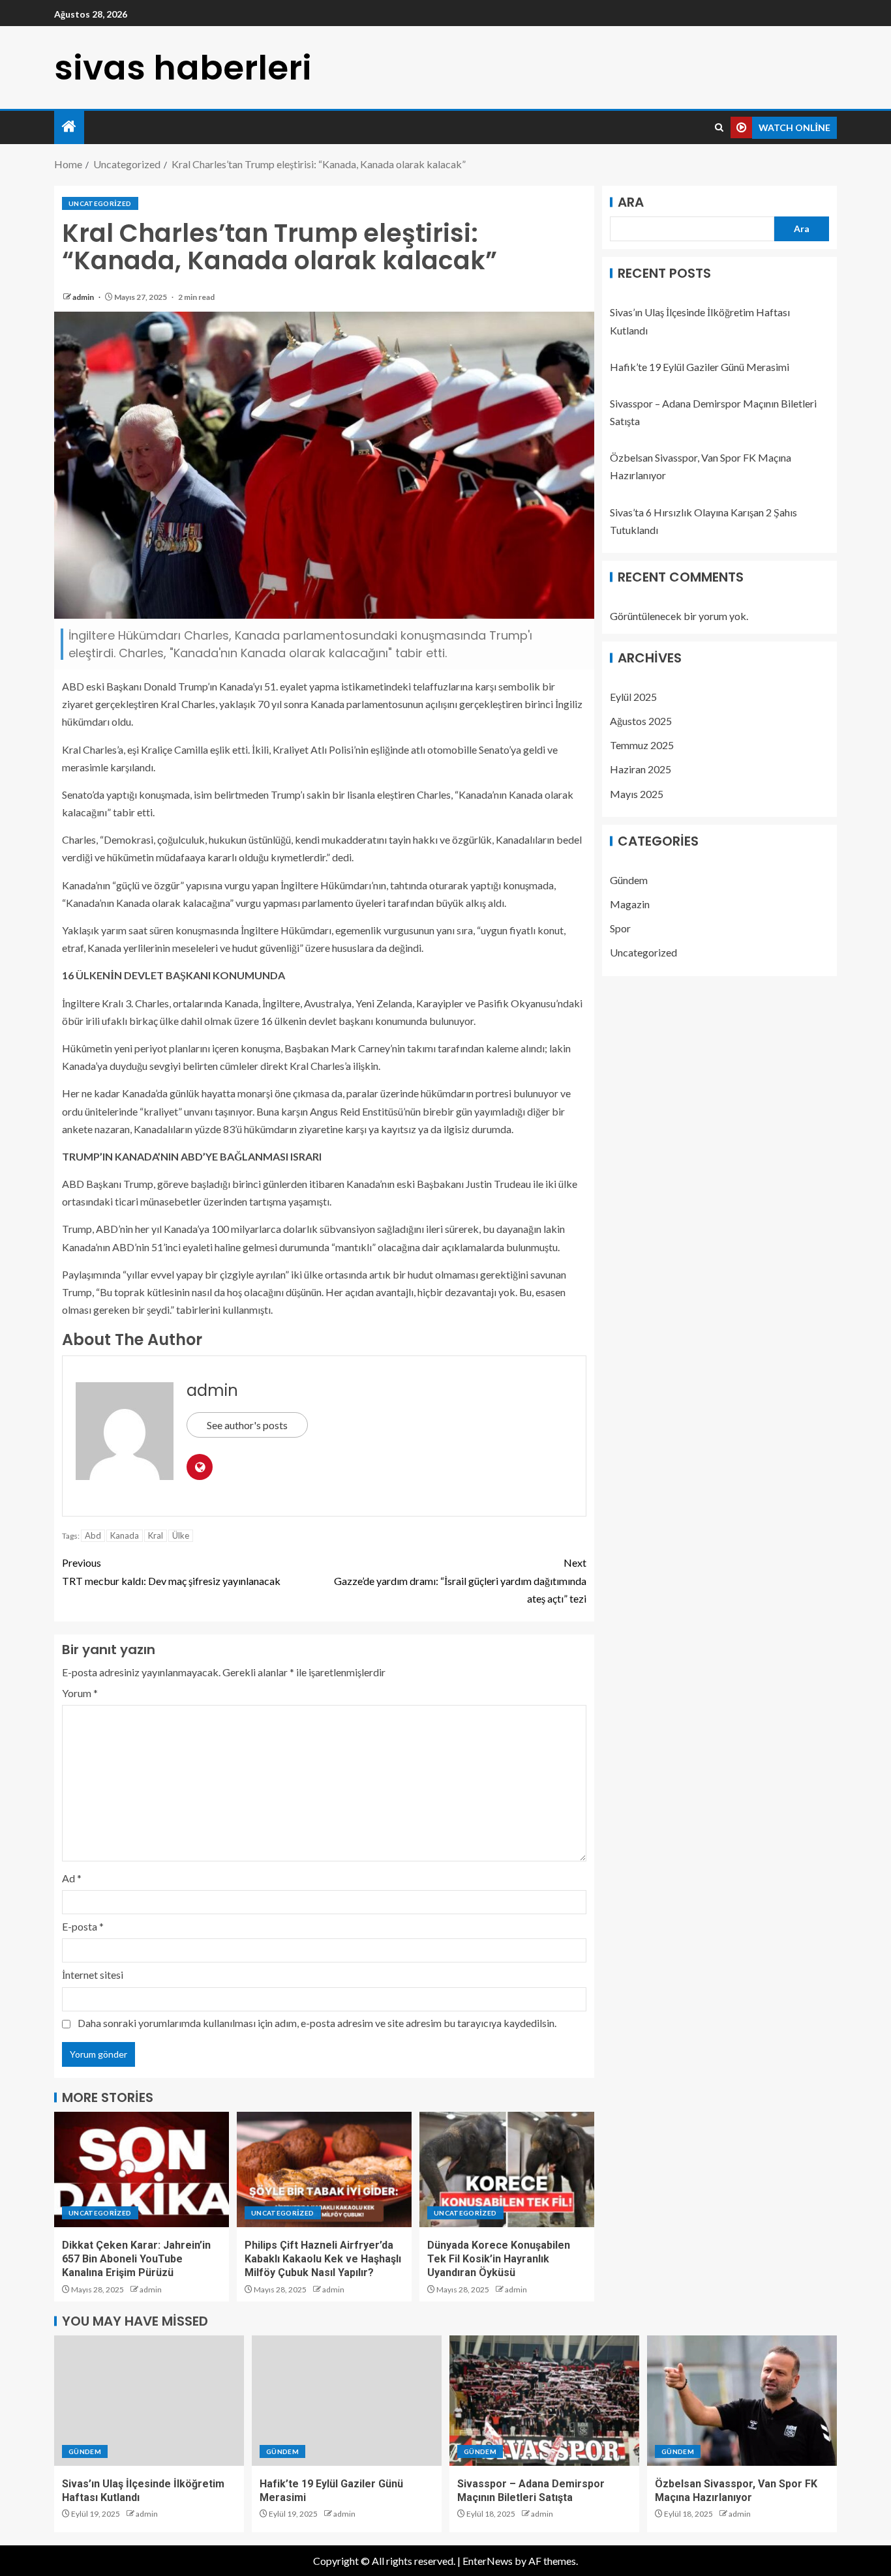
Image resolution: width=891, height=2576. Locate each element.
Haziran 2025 (641, 769)
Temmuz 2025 (642, 745)
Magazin (630, 904)
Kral (156, 1535)
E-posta (83, 1926)
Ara (631, 202)
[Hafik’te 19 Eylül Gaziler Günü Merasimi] (347, 2401)
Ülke (181, 1535)
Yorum (80, 1693)
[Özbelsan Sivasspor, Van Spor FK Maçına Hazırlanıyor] (742, 2401)
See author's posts (247, 1425)
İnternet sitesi (93, 1975)
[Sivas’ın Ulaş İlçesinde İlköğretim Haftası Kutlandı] (149, 2401)
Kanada (125, 1535)
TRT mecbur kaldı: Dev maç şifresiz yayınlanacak (171, 1571)
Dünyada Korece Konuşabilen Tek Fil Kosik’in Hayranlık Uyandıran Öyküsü (499, 2259)
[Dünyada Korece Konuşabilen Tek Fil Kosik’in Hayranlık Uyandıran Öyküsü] (507, 2169)
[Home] (69, 127)
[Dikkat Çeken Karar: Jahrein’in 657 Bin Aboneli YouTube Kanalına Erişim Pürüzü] (142, 2169)
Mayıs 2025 (637, 794)
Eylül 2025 (633, 697)
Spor (620, 928)
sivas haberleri (183, 67)
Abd (93, 1535)
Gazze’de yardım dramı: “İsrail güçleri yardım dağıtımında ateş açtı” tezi (460, 1580)
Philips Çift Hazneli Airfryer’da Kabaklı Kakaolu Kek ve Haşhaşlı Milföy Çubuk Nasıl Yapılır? (323, 2259)
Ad (72, 1878)
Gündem (629, 880)
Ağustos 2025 (641, 721)
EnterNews (488, 2561)
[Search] (719, 128)
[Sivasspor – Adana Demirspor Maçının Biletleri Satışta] (544, 2401)
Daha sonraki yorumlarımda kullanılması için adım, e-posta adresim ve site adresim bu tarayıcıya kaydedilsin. (317, 2023)
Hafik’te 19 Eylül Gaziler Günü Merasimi (700, 367)
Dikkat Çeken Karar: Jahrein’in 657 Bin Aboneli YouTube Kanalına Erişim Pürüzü (136, 2259)
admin (84, 297)
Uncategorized (100, 203)
